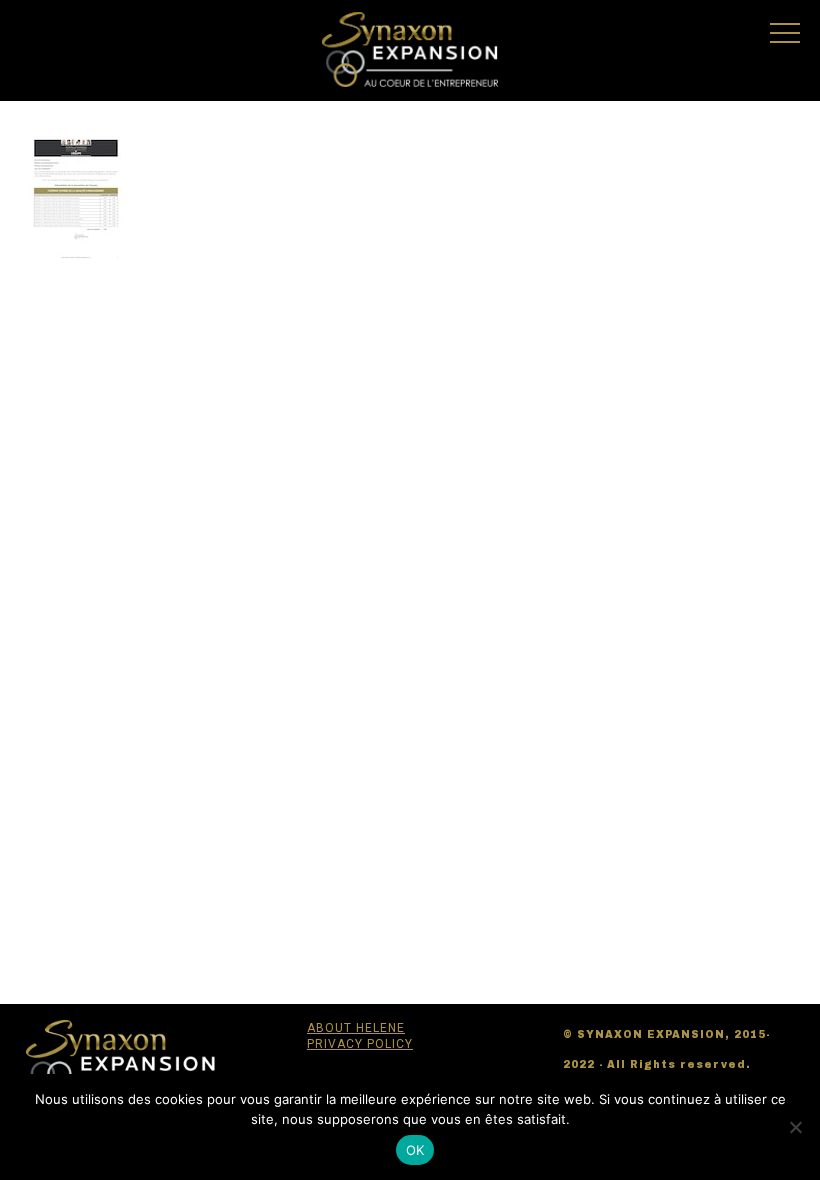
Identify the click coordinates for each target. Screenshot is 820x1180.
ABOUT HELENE (356, 1028)
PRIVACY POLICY (360, 1044)
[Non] (795, 1127)
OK (415, 1150)
